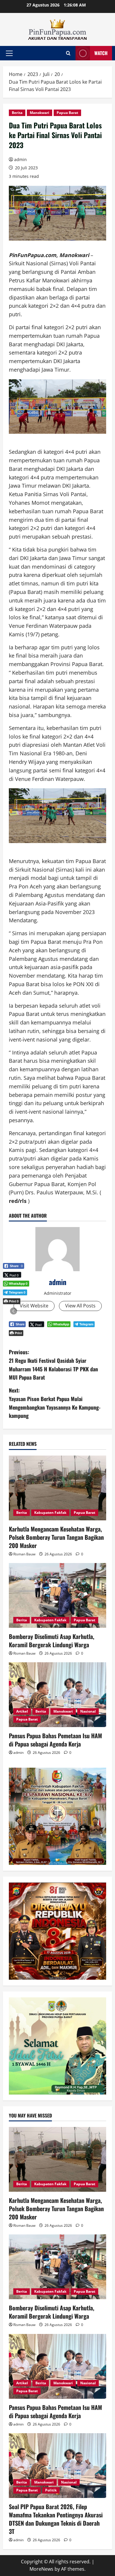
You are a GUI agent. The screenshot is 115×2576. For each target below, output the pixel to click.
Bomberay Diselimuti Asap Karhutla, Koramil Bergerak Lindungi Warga (52, 1640)
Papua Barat (67, 113)
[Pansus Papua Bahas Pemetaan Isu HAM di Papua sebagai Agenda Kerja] (57, 1695)
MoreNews (41, 2569)
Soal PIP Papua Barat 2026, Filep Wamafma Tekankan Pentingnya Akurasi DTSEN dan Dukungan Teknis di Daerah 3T (56, 2519)
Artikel (22, 1711)
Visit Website (34, 1306)
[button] (9, 53)
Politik (51, 2490)
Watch (101, 53)
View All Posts (80, 1306)
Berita (17, 113)
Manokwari (40, 113)
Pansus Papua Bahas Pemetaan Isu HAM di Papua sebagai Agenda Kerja (55, 1740)
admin (20, 159)
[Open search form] (68, 53)
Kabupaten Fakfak (50, 1513)
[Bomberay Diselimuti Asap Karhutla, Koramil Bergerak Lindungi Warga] (57, 1595)
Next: (55, 1403)
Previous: (53, 1365)
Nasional (88, 1711)
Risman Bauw (24, 1554)
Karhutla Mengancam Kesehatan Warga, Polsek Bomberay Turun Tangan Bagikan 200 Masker (56, 1537)
